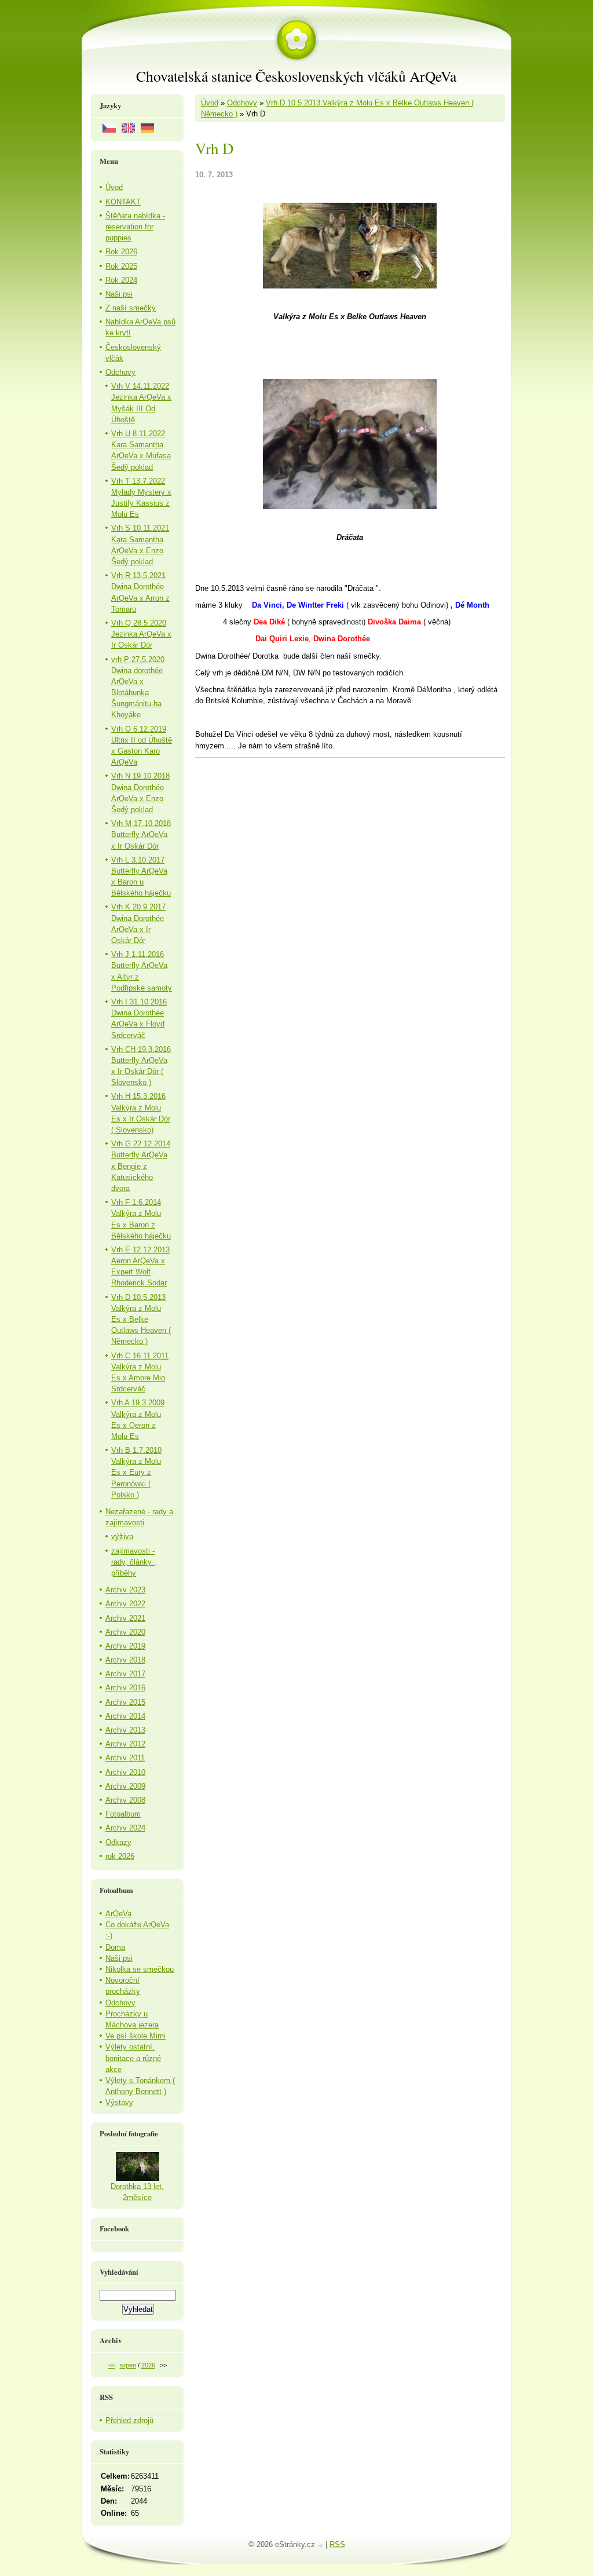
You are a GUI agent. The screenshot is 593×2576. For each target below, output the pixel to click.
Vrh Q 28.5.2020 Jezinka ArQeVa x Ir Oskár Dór (141, 634)
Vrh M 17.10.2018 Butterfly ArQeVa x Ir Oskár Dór (141, 834)
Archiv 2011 (125, 1758)
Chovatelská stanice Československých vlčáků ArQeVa (296, 76)
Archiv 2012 (125, 1744)
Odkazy (118, 1842)
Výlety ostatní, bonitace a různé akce (133, 2058)
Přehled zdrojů (129, 2420)
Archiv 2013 (125, 1730)
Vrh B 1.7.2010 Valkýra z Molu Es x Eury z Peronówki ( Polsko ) (136, 1472)
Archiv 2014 (125, 1716)
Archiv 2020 (125, 1632)
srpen (128, 2365)
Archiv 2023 (125, 1590)
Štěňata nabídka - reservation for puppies (135, 227)
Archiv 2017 (125, 1674)
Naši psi (119, 294)
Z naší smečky (131, 308)
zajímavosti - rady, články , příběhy (134, 1562)
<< (112, 2365)
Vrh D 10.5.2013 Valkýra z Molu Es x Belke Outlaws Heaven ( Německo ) (141, 1320)
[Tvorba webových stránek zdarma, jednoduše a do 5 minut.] (321, 2546)
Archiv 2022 (125, 1604)
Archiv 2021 (125, 1618)
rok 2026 (120, 1856)
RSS (337, 2544)
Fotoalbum (123, 1814)
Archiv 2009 (125, 1786)
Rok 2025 (121, 266)
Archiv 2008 (125, 1800)
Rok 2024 (121, 280)
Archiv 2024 (125, 1828)
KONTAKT (123, 202)
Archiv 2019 (125, 1646)
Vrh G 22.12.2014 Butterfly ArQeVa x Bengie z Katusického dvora (141, 1166)
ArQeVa (118, 1914)
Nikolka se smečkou (140, 1969)
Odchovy (242, 103)
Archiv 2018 (125, 1660)
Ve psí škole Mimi (136, 2036)
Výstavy (119, 2102)
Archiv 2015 (125, 1702)
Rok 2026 (121, 252)
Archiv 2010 (125, 1772)
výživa (122, 1537)
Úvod (210, 103)
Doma (115, 1947)
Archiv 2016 (125, 1688)
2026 (148, 2365)
